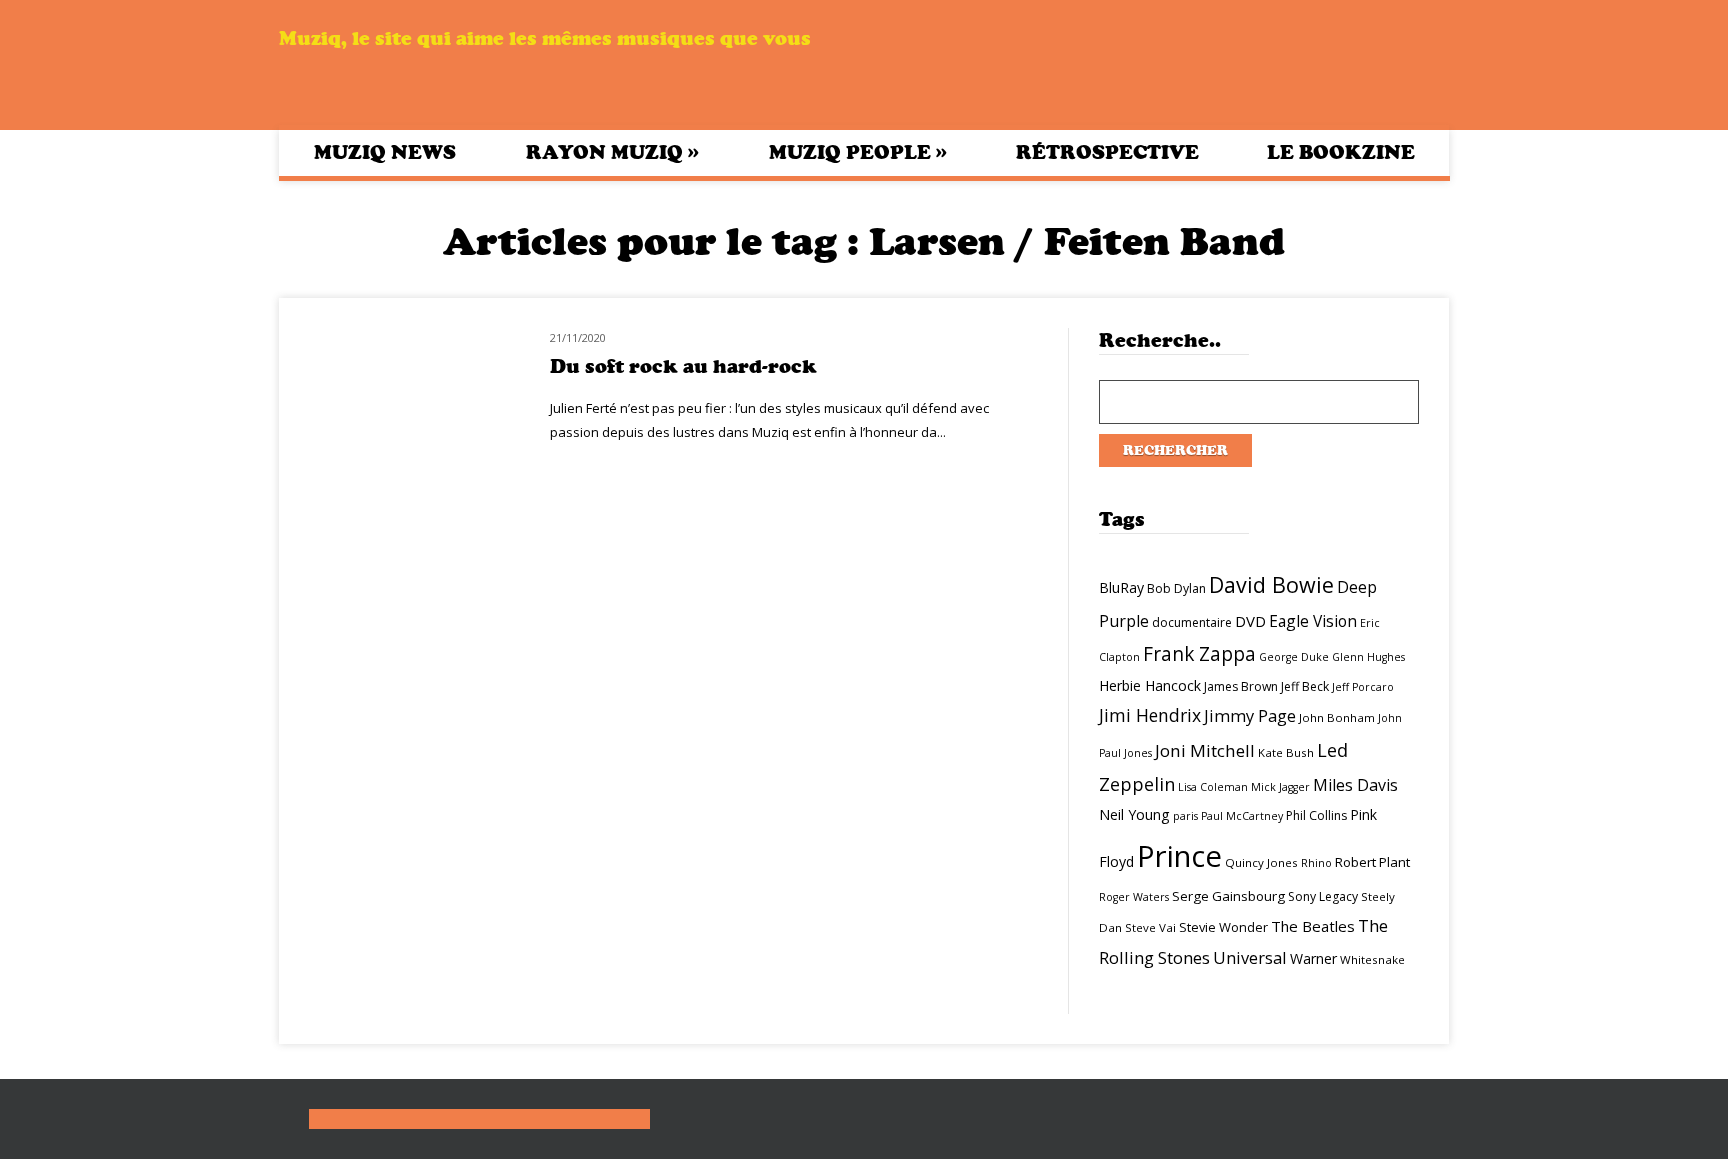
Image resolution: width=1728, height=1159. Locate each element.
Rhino (1316, 863)
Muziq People (858, 152)
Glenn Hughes (1368, 657)
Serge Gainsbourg (1228, 896)
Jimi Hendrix (1150, 715)
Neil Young (1134, 814)
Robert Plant (1372, 862)
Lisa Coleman (1213, 787)
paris (1185, 816)
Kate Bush (1286, 752)
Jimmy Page (1250, 715)
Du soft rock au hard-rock (683, 366)
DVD (1250, 621)
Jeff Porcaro (1363, 687)
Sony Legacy (1323, 896)
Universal (1250, 957)
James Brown (1241, 686)
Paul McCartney (1242, 816)
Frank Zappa (1199, 654)
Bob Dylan (1176, 588)
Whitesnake (1372, 959)
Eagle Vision (1313, 621)
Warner (1313, 958)
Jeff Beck (1305, 686)
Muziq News (385, 152)
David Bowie (1271, 584)
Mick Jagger (1280, 787)
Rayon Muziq (612, 152)
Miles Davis (1355, 785)
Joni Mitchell (1205, 750)
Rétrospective (1107, 152)
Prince (1179, 856)
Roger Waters (1134, 897)
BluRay (1121, 587)
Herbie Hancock (1150, 685)
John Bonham (1337, 717)
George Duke (1294, 657)
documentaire (1192, 622)
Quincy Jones (1261, 862)
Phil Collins (1316, 815)
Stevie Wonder (1223, 927)
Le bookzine (1341, 152)
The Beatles (1313, 926)
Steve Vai (1150, 927)
